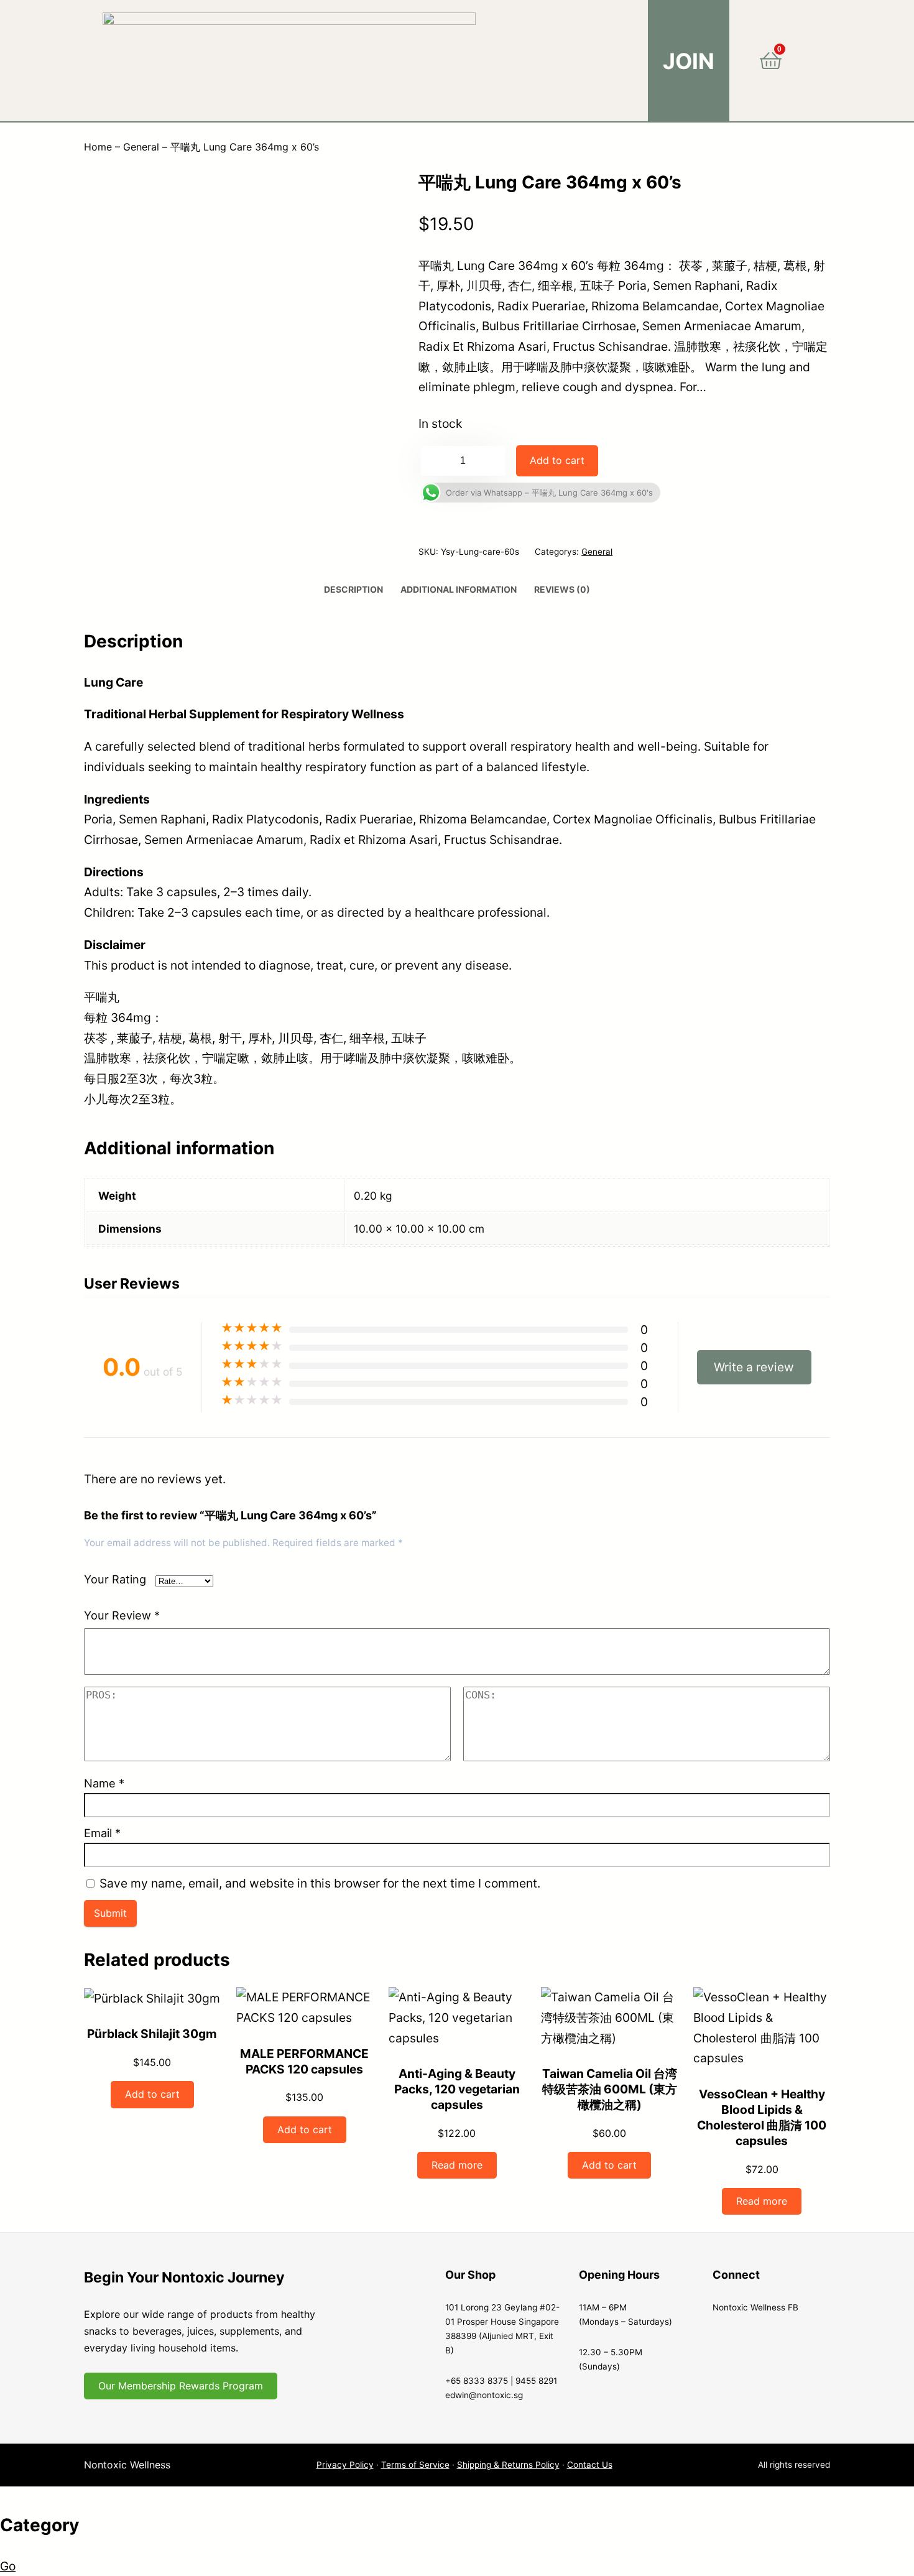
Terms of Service (415, 2465)
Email (102, 1833)
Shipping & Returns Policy (508, 2465)
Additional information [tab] (459, 589)
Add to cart (557, 460)
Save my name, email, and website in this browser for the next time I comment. (320, 1883)
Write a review (754, 1367)
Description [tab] (353, 589)
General (141, 147)
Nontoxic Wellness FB (755, 2307)
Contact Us (590, 2465)
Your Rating (115, 1579)
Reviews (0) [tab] (562, 589)
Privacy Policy (345, 2465)
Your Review (122, 1615)
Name (104, 1783)
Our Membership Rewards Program (181, 2386)
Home (98, 147)
